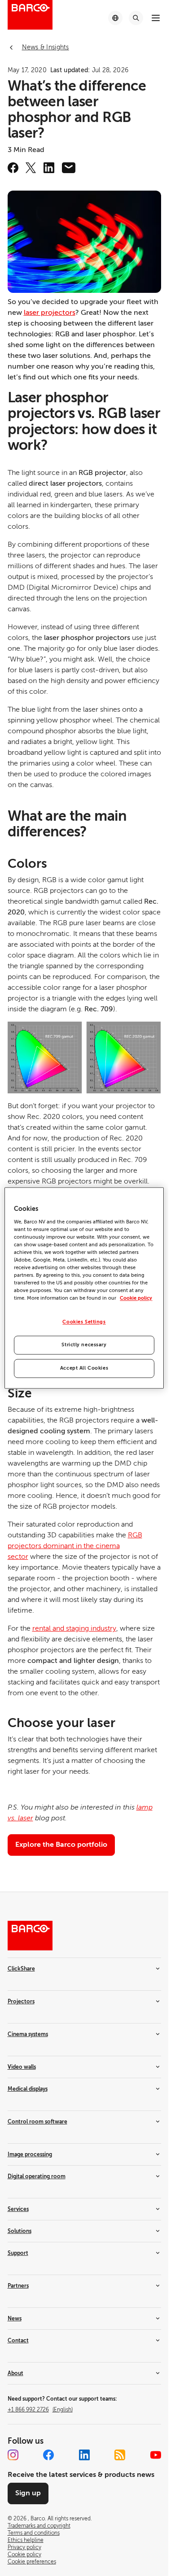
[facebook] (13, 168)
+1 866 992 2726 (40, 2410)
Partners (18, 2286)
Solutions (20, 2231)
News (15, 2319)
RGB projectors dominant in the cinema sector (75, 1546)
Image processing (30, 2154)
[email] (69, 168)
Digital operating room (37, 2176)
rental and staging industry (74, 1628)
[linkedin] (49, 168)
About (15, 2373)
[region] (84, 1288)
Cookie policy (136, 1299)
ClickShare (21, 1969)
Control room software (37, 2122)
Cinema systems (28, 2034)
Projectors (21, 2002)
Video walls (22, 2067)
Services (18, 2209)
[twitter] (31, 168)
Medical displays (28, 2089)
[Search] (136, 18)
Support (18, 2253)
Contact (18, 2341)
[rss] (120, 2455)
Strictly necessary (84, 1345)
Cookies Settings (84, 1322)
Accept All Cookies (84, 1368)
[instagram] (13, 2455)
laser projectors (50, 313)
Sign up (28, 2493)
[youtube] (156, 2455)
